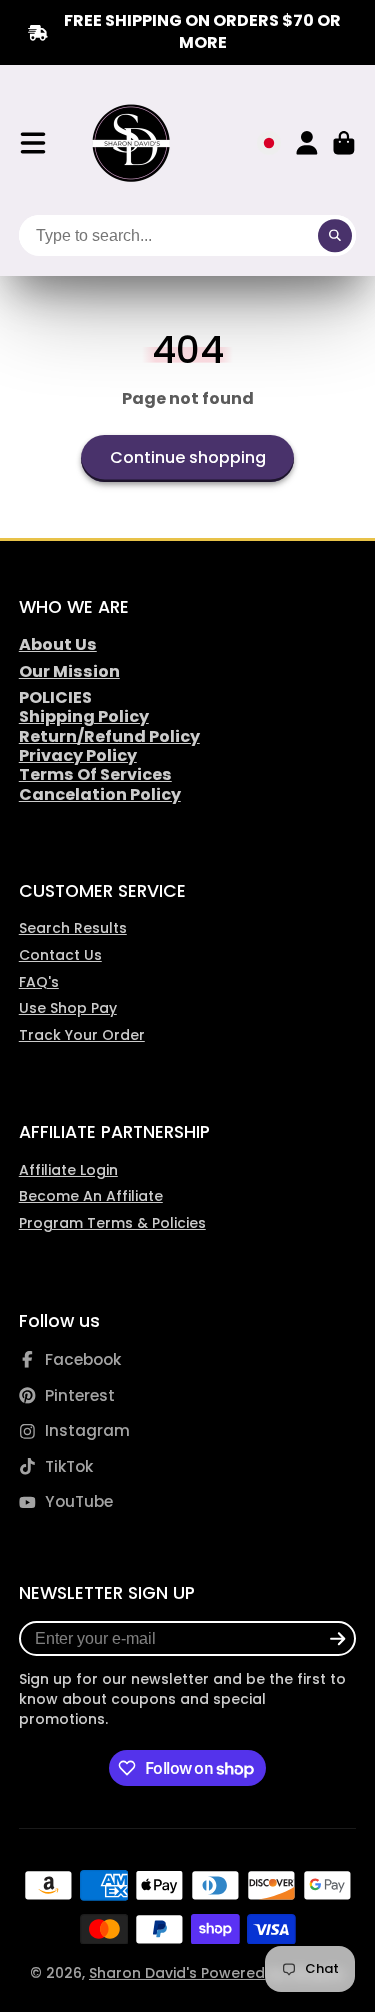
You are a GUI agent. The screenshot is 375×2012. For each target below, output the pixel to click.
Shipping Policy (84, 716)
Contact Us (60, 955)
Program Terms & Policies (112, 1223)
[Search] (335, 236)
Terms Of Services (95, 774)
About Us (58, 644)
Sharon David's (145, 1973)
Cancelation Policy (100, 794)
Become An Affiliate (91, 1196)
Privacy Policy (78, 755)
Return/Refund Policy (109, 736)
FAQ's (39, 982)
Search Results (73, 928)
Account (307, 143)
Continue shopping (188, 457)
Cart (344, 143)
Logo (132, 143)
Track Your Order (82, 1035)
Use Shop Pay (68, 1008)
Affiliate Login (68, 1170)
